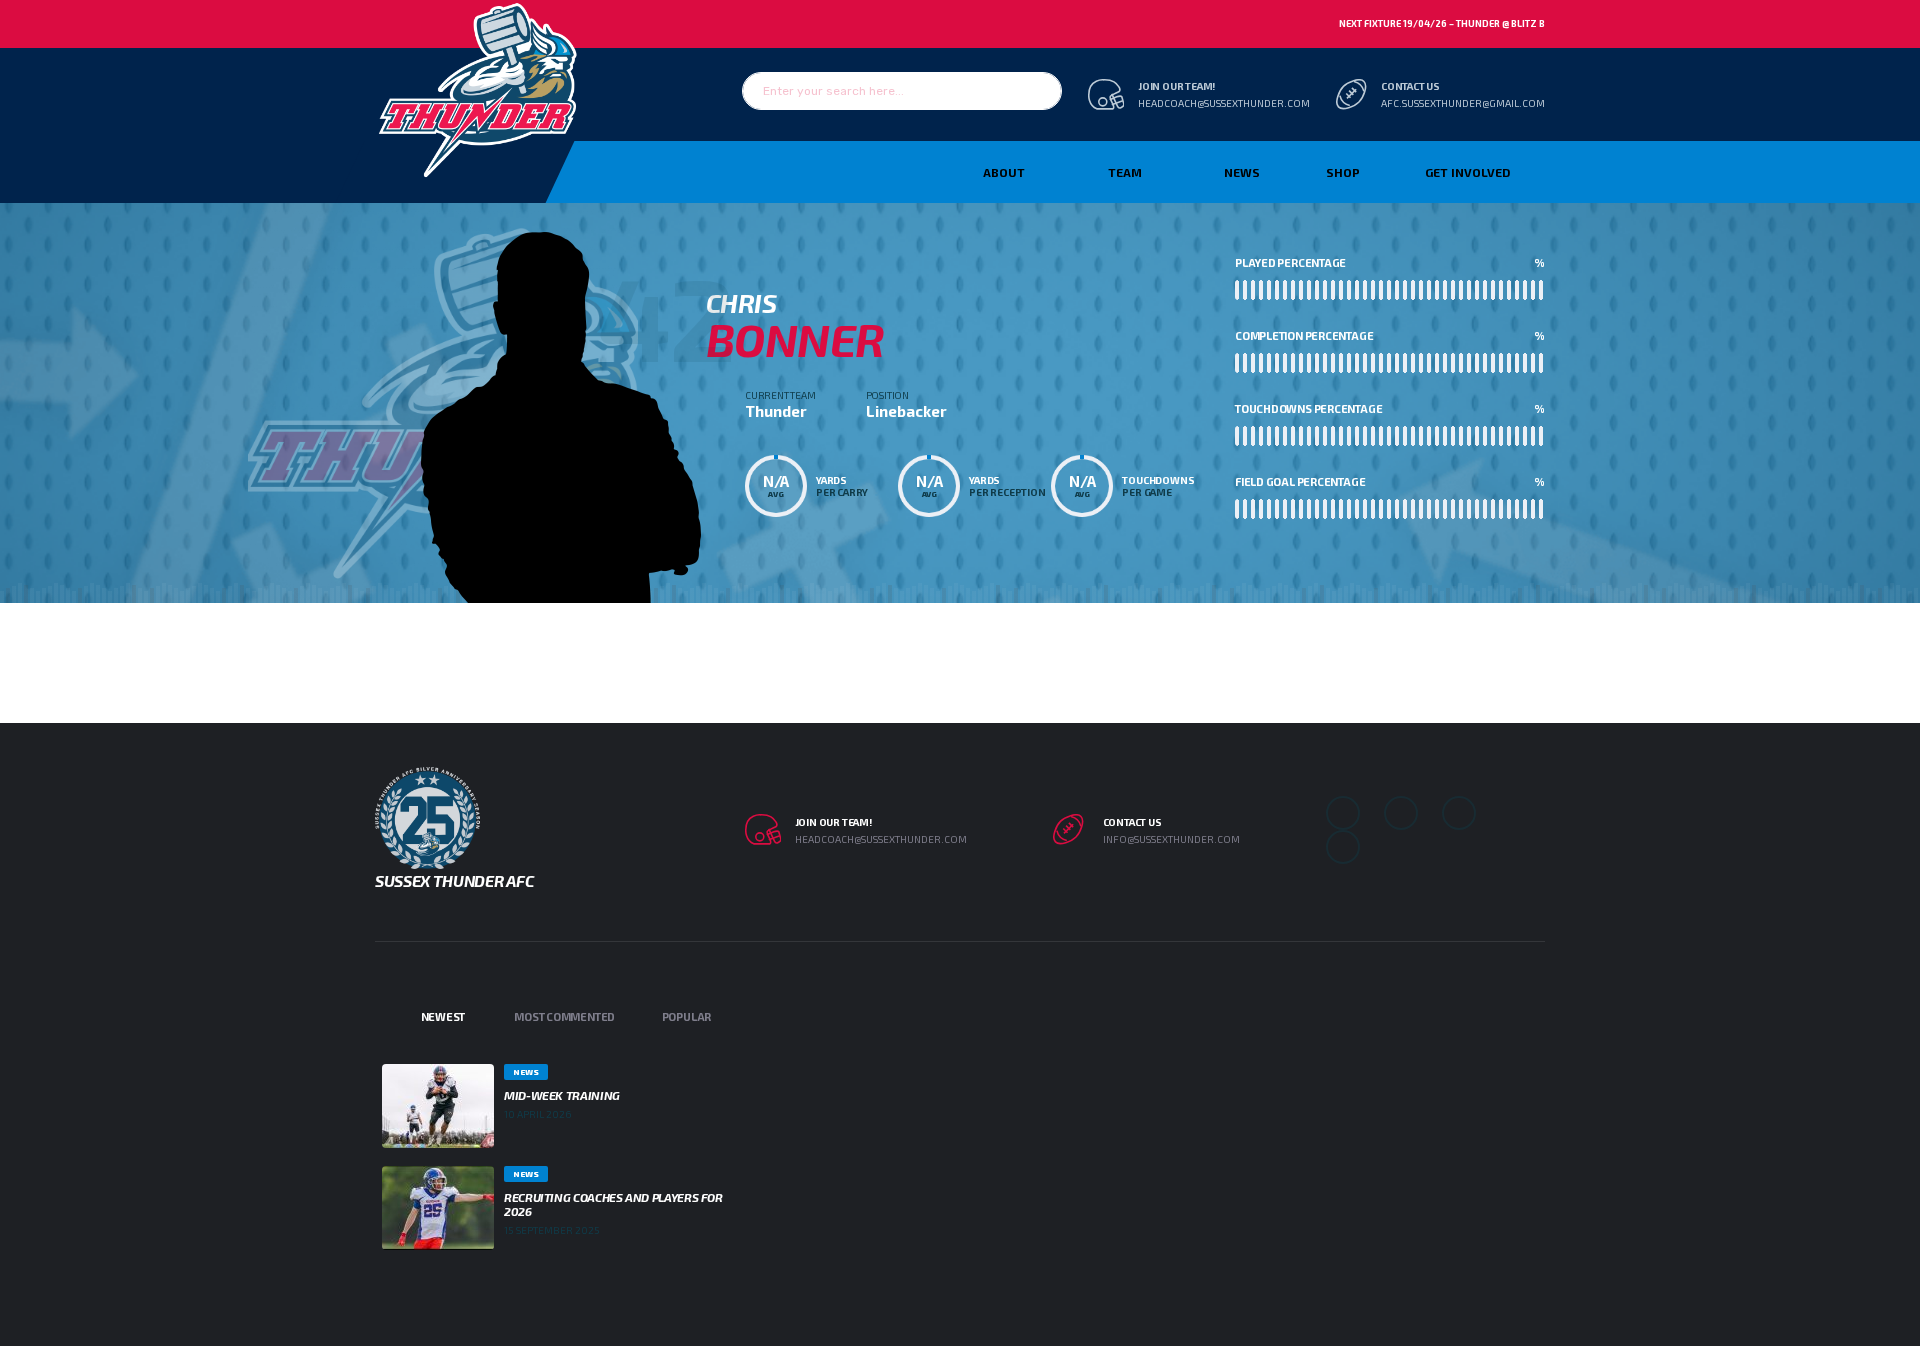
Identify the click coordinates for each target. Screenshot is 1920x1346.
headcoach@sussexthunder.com (1224, 103)
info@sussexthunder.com (1171, 839)
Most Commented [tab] (564, 1016)
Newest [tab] (443, 1016)
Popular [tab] (686, 1016)
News (1242, 172)
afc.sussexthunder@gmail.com (1463, 103)
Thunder (776, 411)
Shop (1343, 172)
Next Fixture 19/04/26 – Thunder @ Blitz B (1442, 23)
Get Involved (1467, 172)
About (1004, 172)
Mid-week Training (562, 1095)
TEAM (1125, 172)
